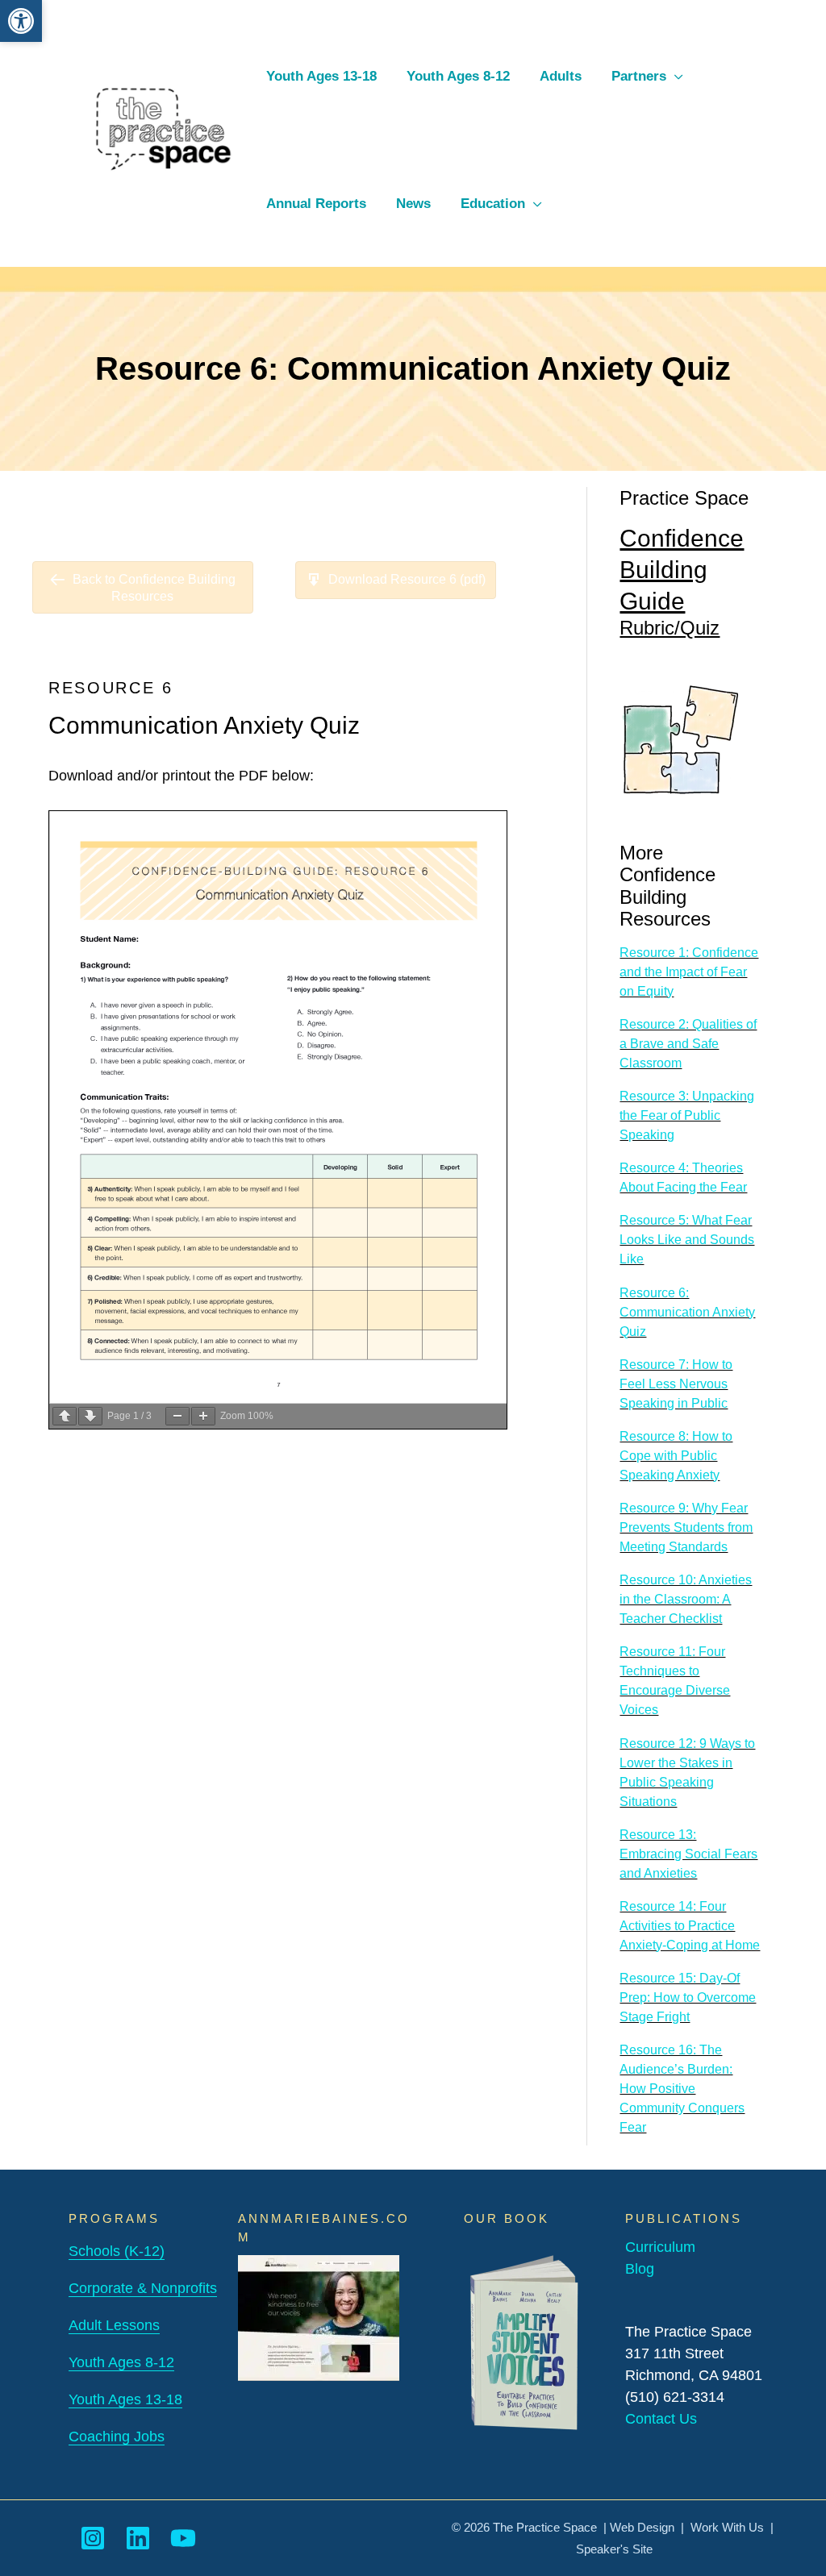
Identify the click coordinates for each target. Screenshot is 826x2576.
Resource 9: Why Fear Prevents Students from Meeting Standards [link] (686, 1527)
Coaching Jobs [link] (117, 2437)
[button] (675, 76)
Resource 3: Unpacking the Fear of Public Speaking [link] (687, 1115)
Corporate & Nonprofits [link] (143, 2288)
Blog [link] (640, 2269)
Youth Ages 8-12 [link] (121, 2362)
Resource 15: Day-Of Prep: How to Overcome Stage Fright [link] (688, 1998)
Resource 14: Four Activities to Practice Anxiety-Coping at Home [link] (690, 1926)
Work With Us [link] (727, 2527)
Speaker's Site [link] (614, 2549)
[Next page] (90, 1416)
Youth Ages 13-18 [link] (125, 2399)
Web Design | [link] (650, 2527)
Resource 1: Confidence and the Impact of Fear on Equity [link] (689, 972)
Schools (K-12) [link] (117, 2251)
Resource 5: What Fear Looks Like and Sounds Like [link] (687, 1240)
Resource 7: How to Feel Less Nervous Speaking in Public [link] (676, 1384)
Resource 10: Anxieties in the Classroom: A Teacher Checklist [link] (686, 1599)
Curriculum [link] (660, 2247)
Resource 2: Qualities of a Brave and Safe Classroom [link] (688, 1044)
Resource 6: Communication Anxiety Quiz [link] (687, 1312)
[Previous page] (65, 1416)
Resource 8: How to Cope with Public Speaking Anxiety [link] (676, 1456)
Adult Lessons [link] (114, 2325)
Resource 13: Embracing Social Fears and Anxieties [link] (688, 1854)
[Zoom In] (203, 1416)
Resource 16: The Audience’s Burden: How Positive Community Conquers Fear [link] (682, 2089)
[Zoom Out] (177, 1416)
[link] (21, 21)
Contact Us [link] (661, 2419)
